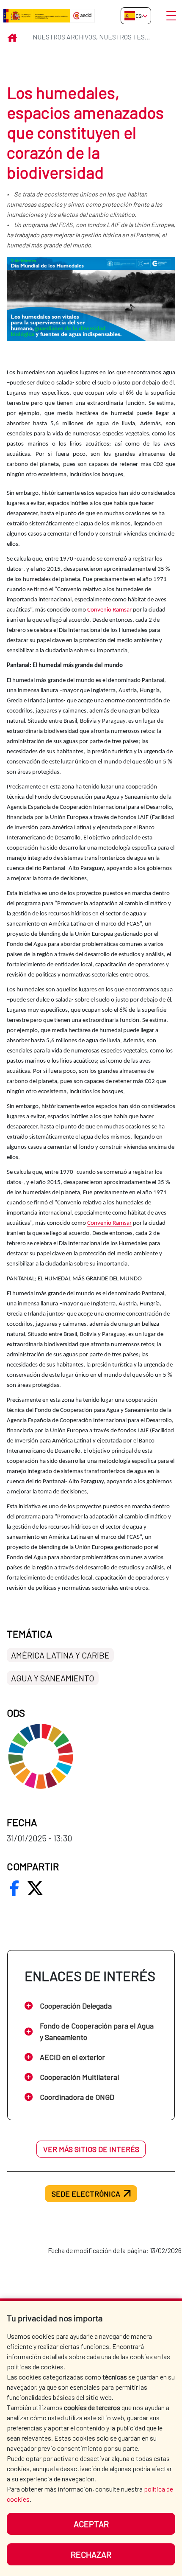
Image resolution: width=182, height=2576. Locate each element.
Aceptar (91, 2524)
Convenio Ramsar (109, 610)
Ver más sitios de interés (91, 2149)
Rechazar (91, 2554)
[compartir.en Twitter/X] (35, 1888)
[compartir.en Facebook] (14, 1888)
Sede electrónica (86, 2194)
